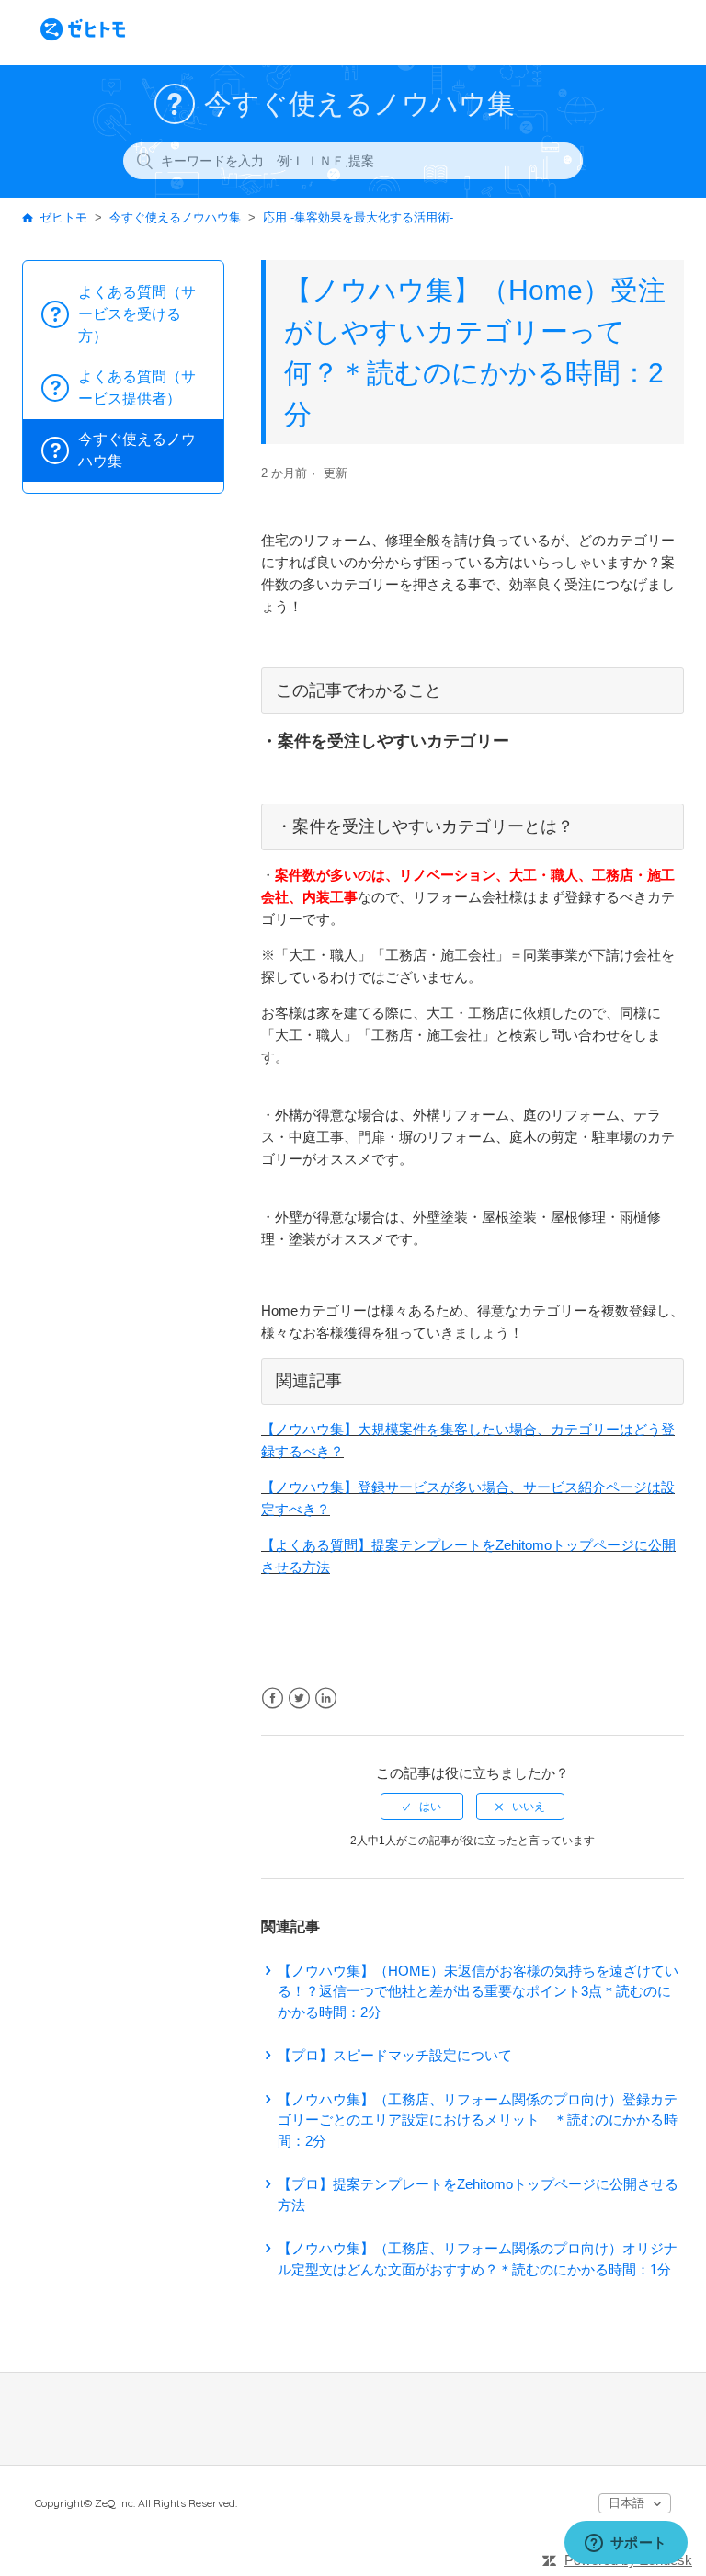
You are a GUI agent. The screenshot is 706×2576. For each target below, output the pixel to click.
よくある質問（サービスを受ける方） (137, 314)
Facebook (273, 1698)
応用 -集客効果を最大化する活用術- (358, 217)
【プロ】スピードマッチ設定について (395, 2055)
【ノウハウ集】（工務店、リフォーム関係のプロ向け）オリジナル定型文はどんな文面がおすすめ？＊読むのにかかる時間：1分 (478, 2259)
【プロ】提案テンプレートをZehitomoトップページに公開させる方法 (478, 2194)
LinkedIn (326, 1698)
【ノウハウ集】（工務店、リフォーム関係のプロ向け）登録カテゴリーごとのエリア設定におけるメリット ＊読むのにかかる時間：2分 (478, 2120)
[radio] (422, 1807)
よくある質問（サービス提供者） (137, 388)
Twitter (299, 1698)
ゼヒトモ (63, 217)
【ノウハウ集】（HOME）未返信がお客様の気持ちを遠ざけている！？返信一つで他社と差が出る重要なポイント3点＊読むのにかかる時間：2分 (478, 1991)
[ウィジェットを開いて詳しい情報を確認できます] (626, 2544)
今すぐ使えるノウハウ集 (175, 217)
